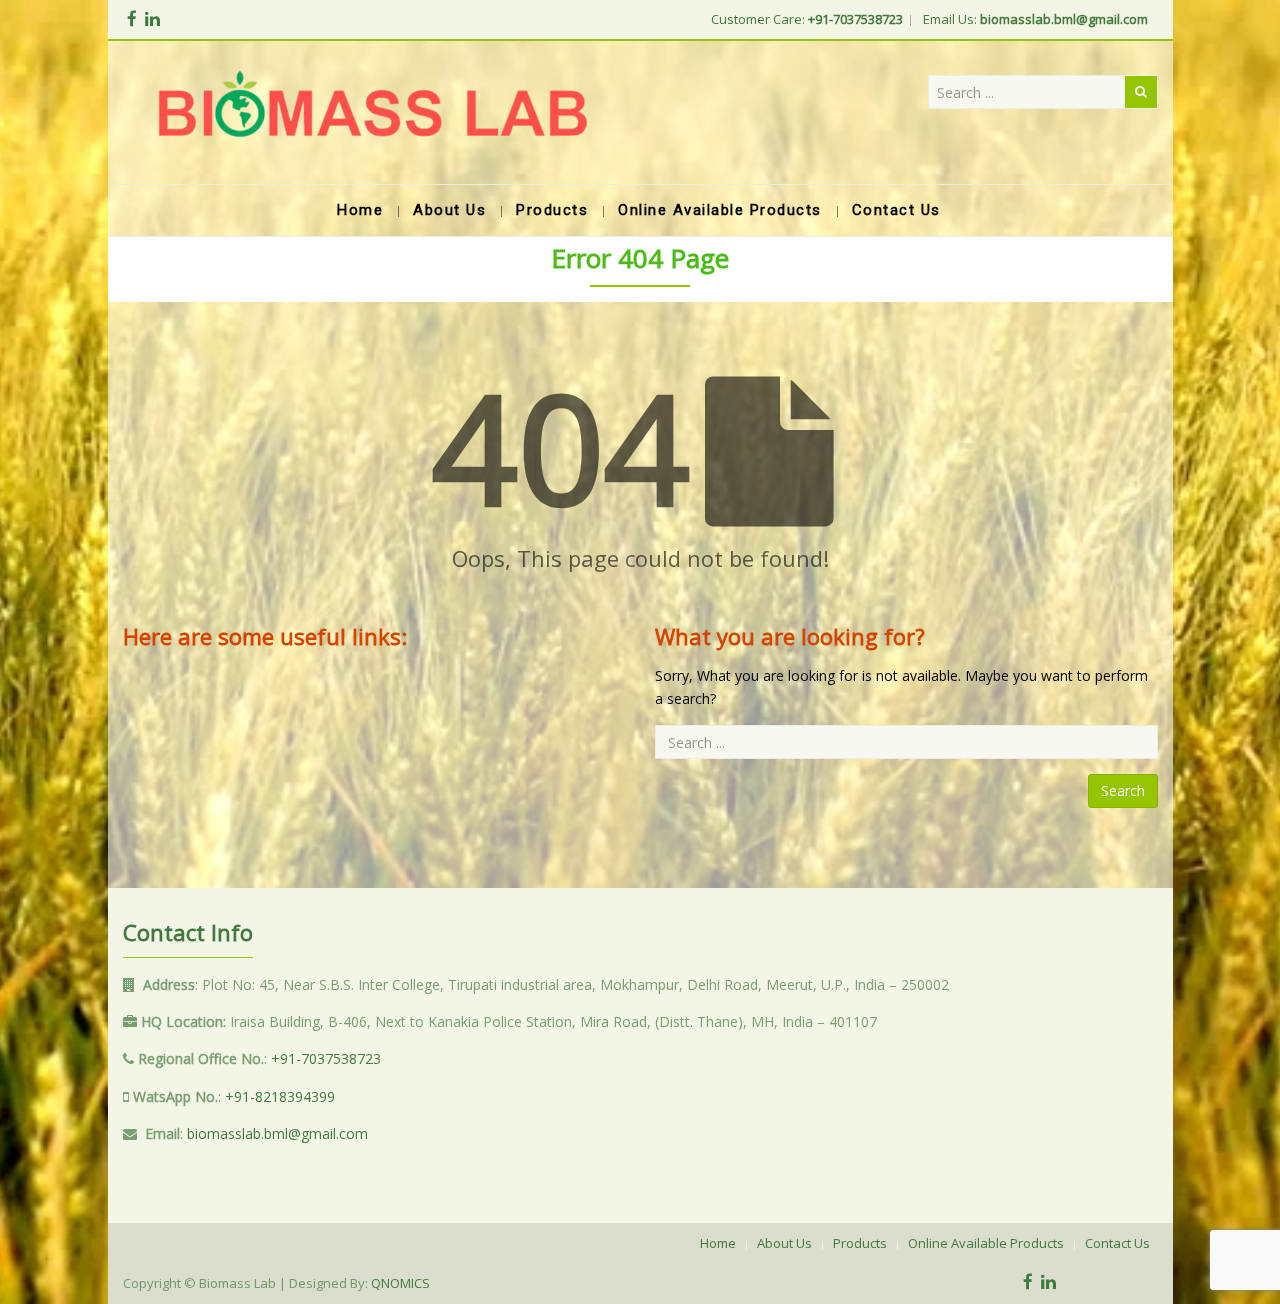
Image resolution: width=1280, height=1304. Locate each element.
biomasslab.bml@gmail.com (277, 1133)
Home (718, 1243)
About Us (784, 1243)
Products (860, 1243)
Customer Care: (807, 19)
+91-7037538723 (326, 1058)
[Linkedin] (152, 18)
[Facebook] (132, 18)
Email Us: (1035, 19)
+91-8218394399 (280, 1096)
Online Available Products (986, 1243)
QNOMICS (400, 1283)
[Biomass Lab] (372, 112)
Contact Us (1117, 1243)
